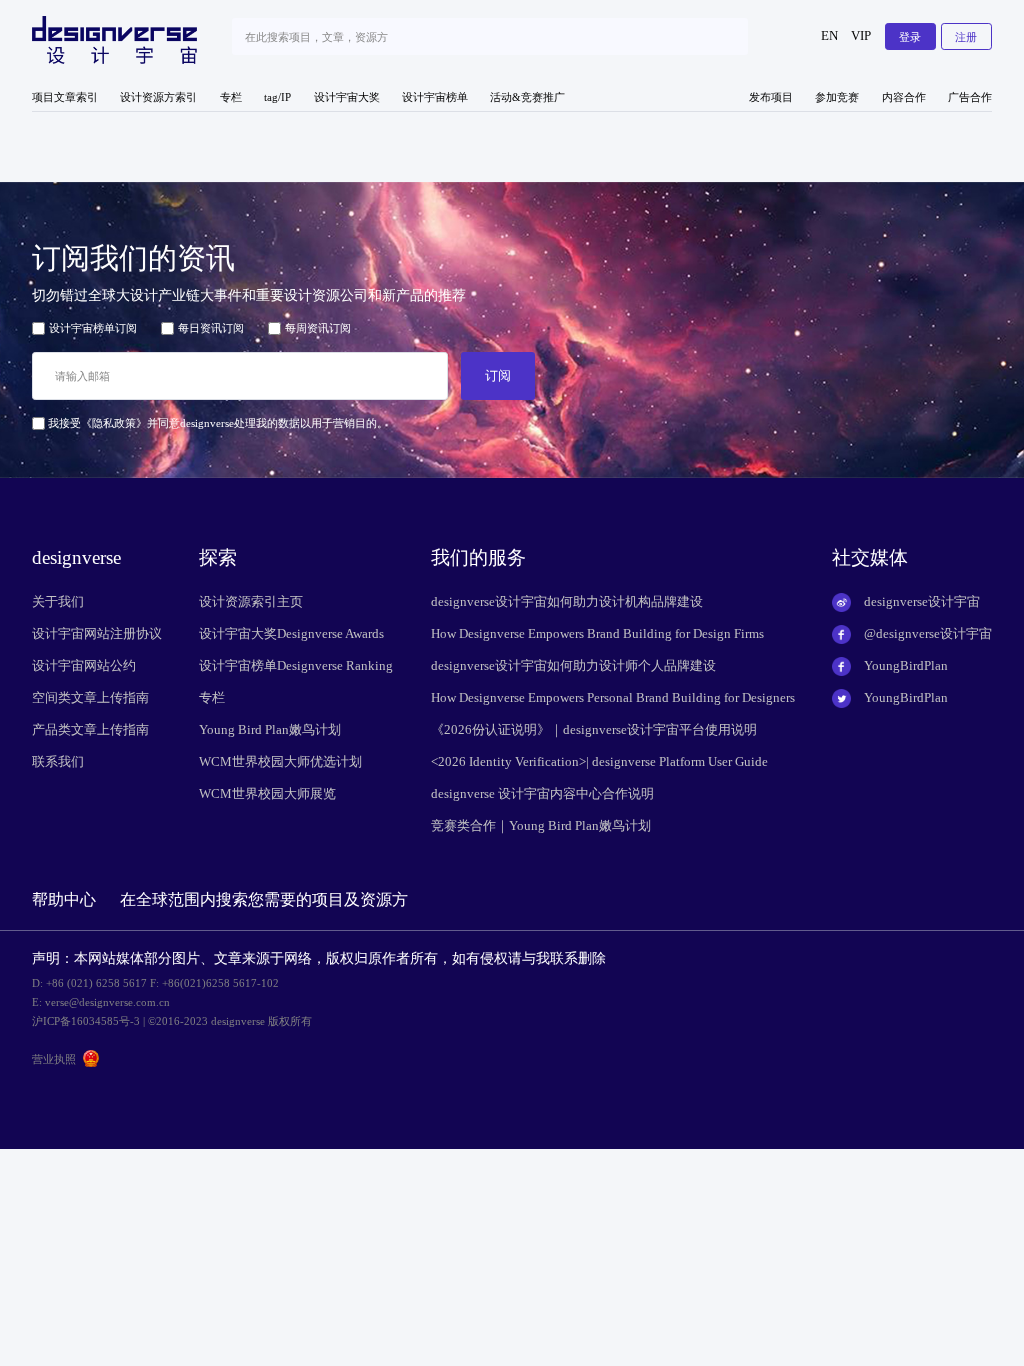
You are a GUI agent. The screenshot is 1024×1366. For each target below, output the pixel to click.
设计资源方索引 (158, 97)
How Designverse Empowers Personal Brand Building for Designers (613, 698)
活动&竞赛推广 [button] (527, 97)
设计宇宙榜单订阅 (93, 328)
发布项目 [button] (771, 97)
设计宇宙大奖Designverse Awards (291, 634)
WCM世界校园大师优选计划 (280, 762)
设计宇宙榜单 (435, 97)
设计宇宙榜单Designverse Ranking (296, 666)
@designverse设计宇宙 (928, 634)
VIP (861, 36)
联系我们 (58, 762)
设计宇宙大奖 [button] (347, 97)
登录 (910, 37)
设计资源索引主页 (251, 602)
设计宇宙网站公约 (84, 666)
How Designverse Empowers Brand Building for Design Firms (597, 634)
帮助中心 (64, 899)
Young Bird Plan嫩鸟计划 (270, 730)
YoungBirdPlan (906, 666)
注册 (966, 37)
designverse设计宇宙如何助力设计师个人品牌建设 (573, 666)
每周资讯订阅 (318, 328)
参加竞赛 (837, 97)
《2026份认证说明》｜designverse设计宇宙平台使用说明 (594, 730)
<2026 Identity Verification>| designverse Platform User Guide (599, 762)
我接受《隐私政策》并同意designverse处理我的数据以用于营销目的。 (216, 423)
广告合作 (970, 97)
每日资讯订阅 (211, 328)
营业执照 (54, 1059)
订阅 (498, 375)
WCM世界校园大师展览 (267, 794)
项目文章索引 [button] (65, 97)
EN (829, 36)
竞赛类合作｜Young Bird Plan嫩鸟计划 (541, 826)
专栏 (231, 97)
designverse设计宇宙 (922, 602)
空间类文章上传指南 (90, 698)
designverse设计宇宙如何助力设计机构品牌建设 (567, 602)
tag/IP (277, 97)
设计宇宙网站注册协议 (97, 634)
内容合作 (904, 97)
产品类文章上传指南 (90, 730)
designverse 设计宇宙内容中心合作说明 (542, 794)
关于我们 (58, 602)
